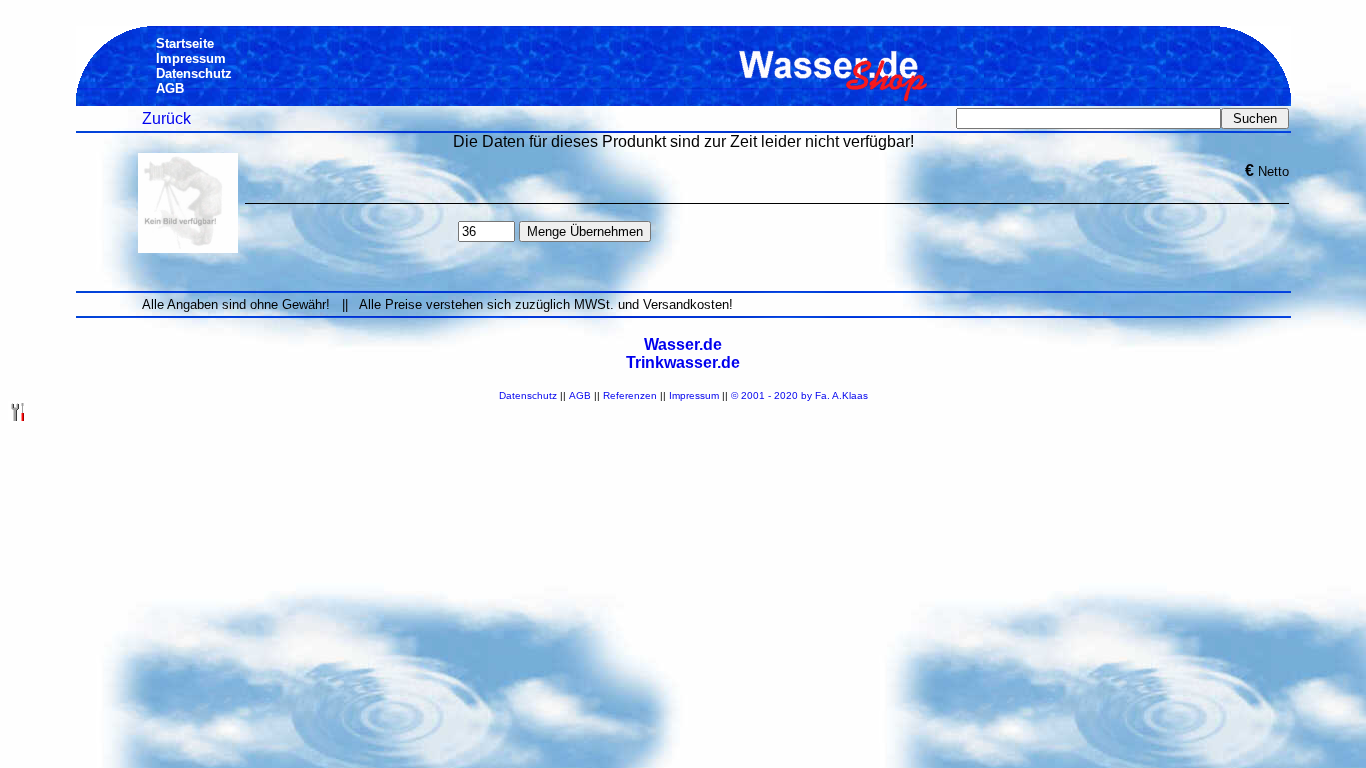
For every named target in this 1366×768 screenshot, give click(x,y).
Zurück (166, 118)
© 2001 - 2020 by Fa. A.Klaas (799, 395)
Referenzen (630, 395)
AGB (580, 395)
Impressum (694, 395)
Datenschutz (528, 395)
